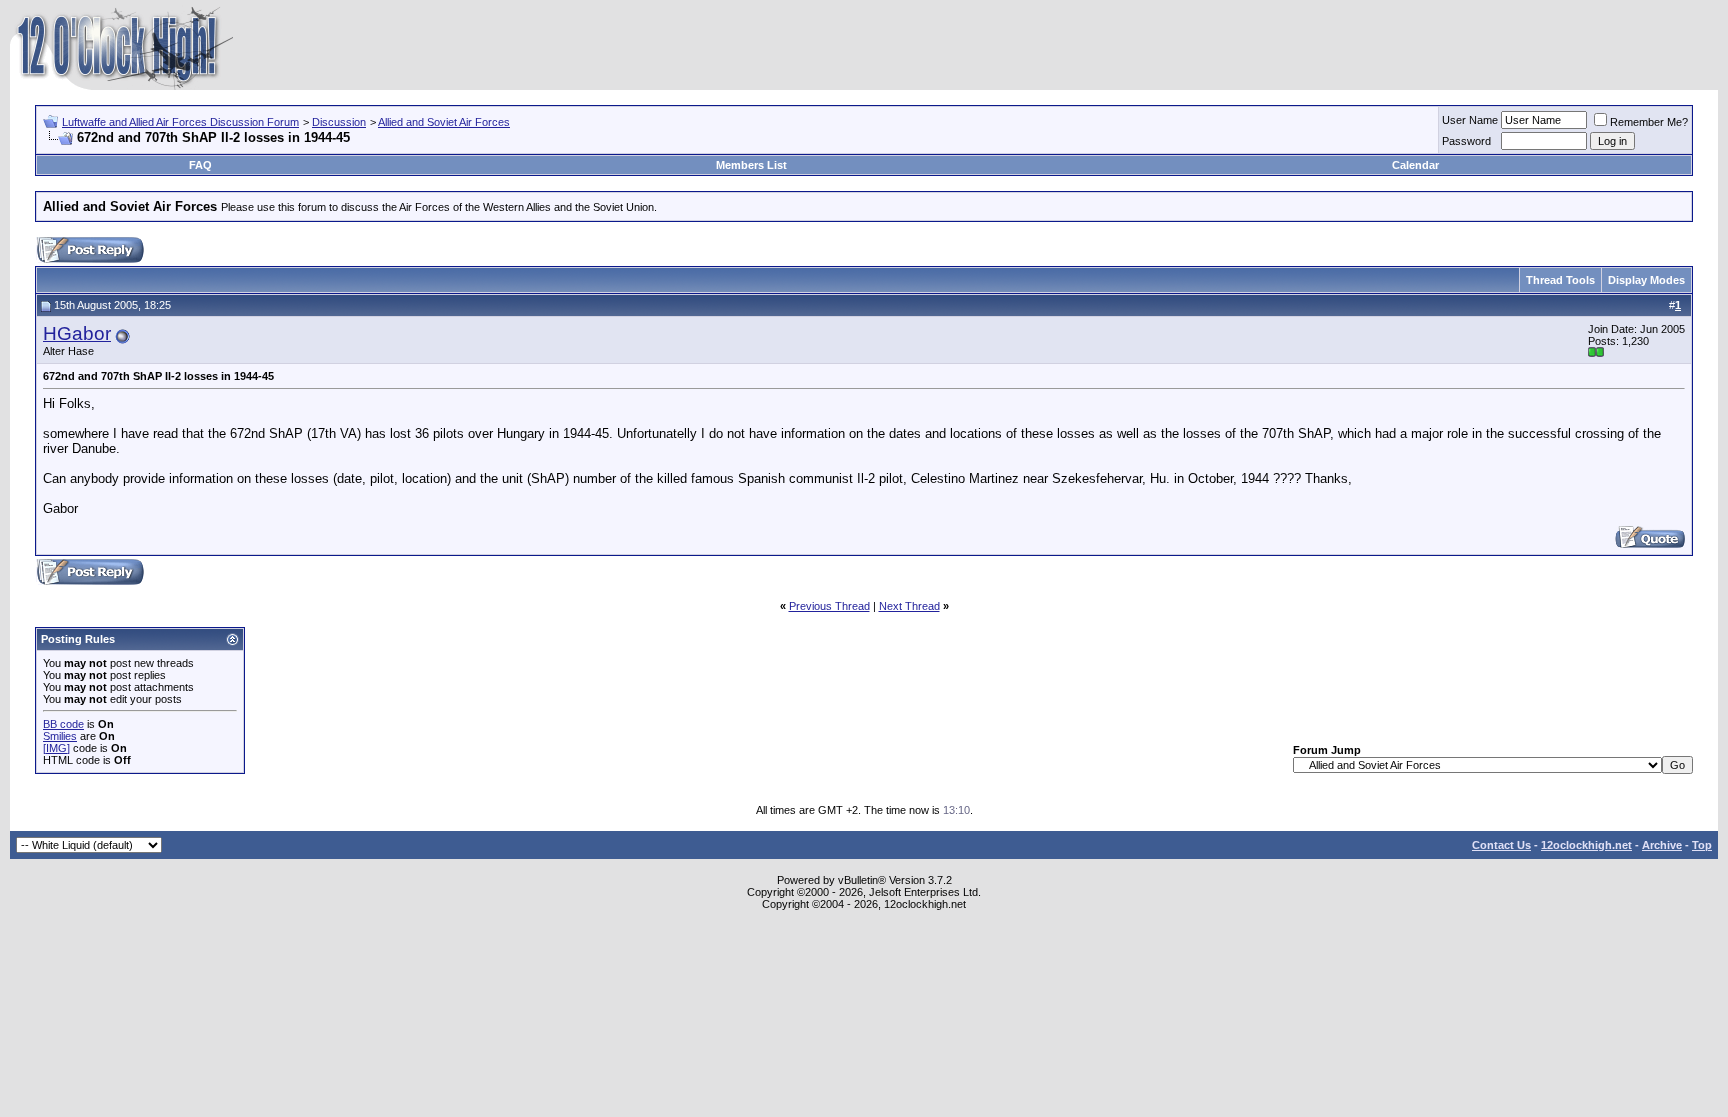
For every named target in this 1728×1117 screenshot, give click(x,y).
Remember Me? (1649, 122)
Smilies (60, 736)
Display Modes (1646, 280)
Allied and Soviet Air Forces (444, 122)
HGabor (77, 333)
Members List (751, 165)
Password (1466, 141)
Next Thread (909, 606)
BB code (63, 724)
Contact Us (1501, 845)
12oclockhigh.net (1586, 845)
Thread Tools (1560, 280)
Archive (1662, 845)
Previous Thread (829, 606)
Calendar (1415, 165)
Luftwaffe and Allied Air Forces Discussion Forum (180, 122)
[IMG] (56, 748)
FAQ (200, 165)
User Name (1470, 120)
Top (1702, 845)
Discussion (339, 122)
